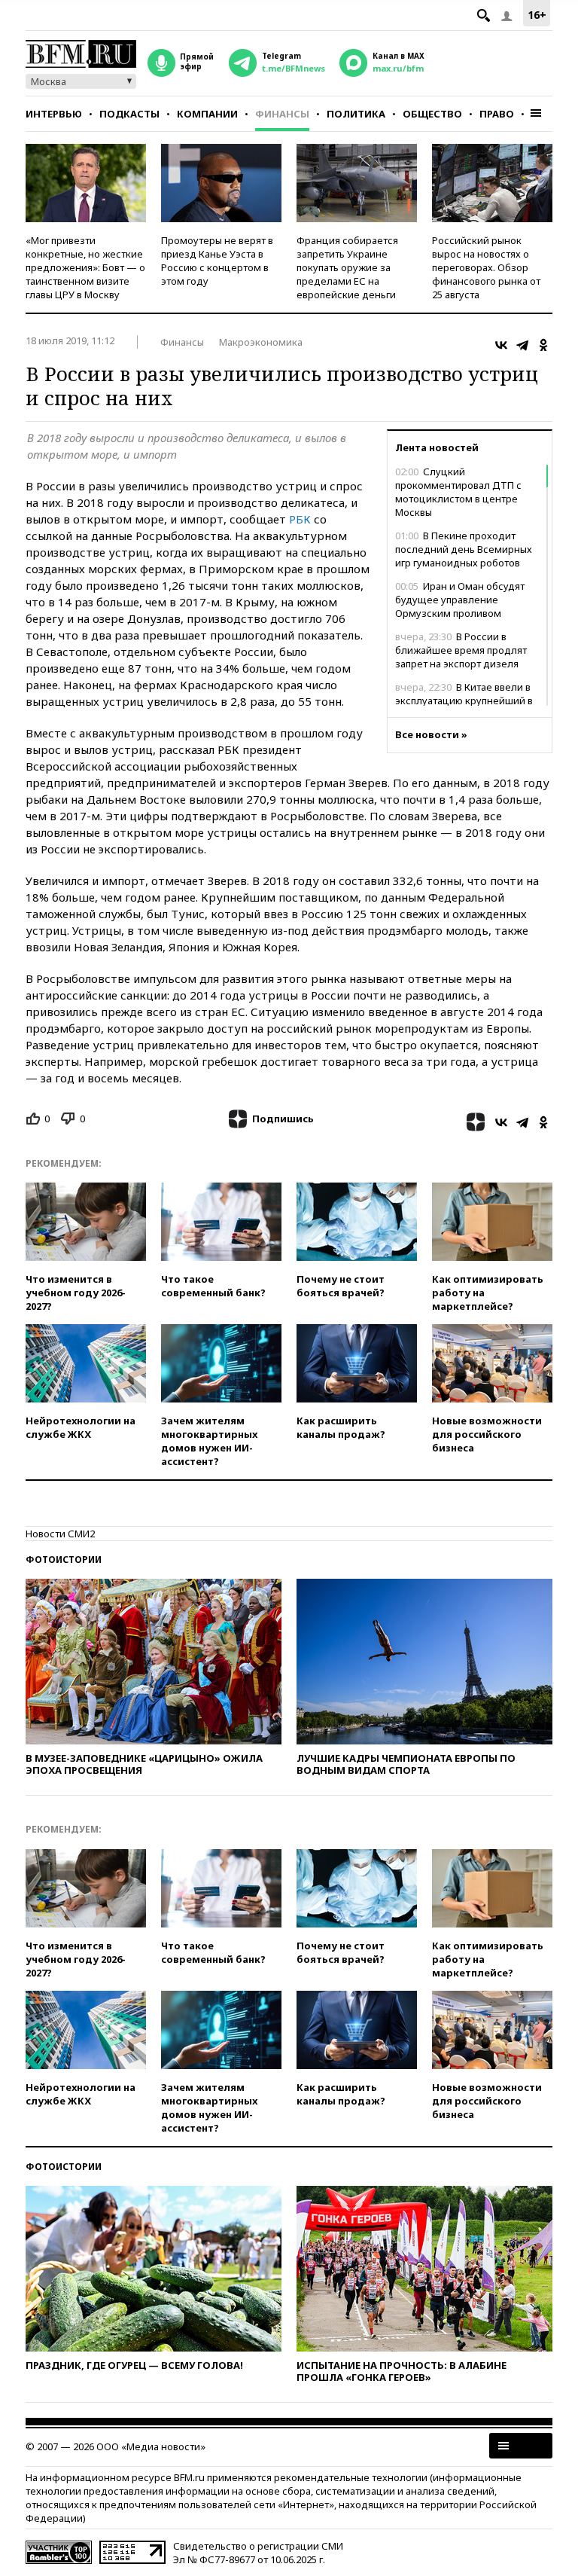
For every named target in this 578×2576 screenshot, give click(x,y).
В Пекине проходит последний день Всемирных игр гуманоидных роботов (464, 549)
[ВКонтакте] (501, 345)
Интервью (54, 114)
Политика (356, 114)
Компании (207, 114)
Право (497, 114)
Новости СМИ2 (60, 1534)
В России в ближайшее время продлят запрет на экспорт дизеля (461, 650)
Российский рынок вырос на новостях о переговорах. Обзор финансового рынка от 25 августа (486, 267)
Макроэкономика (261, 342)
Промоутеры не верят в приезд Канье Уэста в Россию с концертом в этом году (217, 261)
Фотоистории (64, 1560)
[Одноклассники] (543, 345)
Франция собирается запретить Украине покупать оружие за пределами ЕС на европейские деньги (347, 267)
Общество (432, 114)
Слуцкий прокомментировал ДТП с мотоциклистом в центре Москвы (458, 492)
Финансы (282, 114)
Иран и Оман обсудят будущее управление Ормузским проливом (460, 600)
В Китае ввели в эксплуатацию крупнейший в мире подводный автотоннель (468, 700)
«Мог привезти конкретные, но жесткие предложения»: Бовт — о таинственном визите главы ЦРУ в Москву (85, 267)
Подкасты (129, 114)
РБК (300, 519)
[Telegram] (522, 345)
